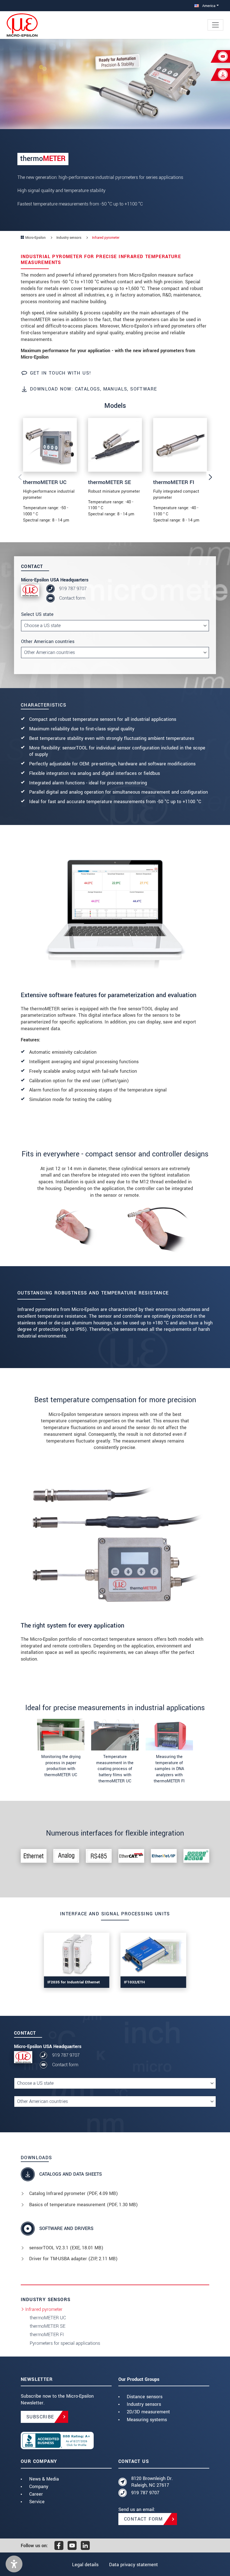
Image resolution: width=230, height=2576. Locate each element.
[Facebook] (59, 2545)
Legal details (85, 2565)
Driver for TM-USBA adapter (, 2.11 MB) (73, 2259)
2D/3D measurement (148, 2412)
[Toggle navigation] (215, 25)
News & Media (44, 2479)
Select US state (37, 614)
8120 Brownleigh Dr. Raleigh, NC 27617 (152, 2482)
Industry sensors (144, 2404)
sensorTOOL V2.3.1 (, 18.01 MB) (66, 2248)
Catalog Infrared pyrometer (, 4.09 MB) (73, 2193)
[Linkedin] (85, 2545)
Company (39, 2487)
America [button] (208, 6)
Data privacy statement (134, 2565)
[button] (14, 2564)
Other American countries (48, 641)
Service (37, 2502)
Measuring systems (147, 2420)
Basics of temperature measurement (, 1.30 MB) (83, 2205)
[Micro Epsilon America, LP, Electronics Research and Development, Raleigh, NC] (66, 2441)
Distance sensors (145, 2397)
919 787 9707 (73, 589)
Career (36, 2494)
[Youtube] (72, 2545)
